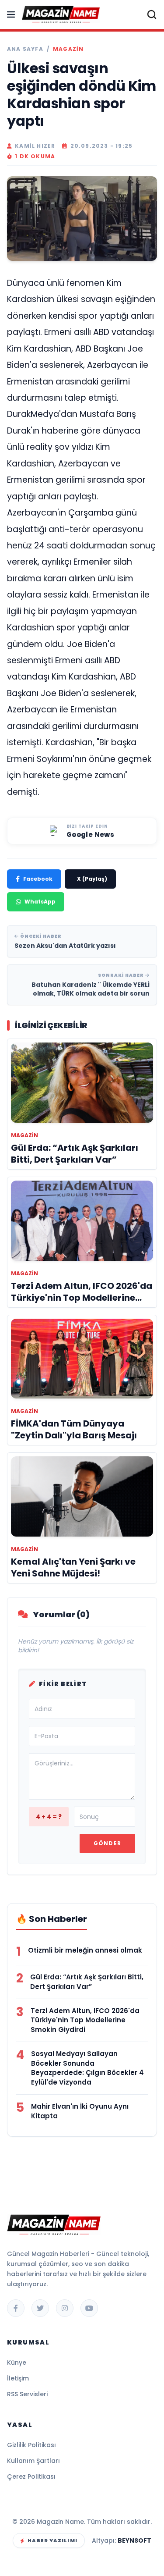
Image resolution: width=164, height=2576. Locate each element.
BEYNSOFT (134, 2540)
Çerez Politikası (31, 2476)
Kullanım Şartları (33, 2461)
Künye (17, 2363)
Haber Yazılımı (52, 2540)
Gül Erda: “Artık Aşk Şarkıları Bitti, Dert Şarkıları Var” (87, 1982)
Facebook (38, 879)
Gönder (107, 1843)
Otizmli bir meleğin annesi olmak (85, 1950)
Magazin (68, 49)
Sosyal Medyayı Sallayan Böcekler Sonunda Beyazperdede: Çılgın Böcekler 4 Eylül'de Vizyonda (87, 2068)
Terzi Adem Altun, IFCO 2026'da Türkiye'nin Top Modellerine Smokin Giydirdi (85, 2020)
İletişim (18, 2378)
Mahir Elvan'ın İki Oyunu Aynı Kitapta (80, 2111)
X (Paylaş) (92, 879)
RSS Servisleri (27, 2394)
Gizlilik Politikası (31, 2445)
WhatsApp (40, 902)
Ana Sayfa (25, 49)
